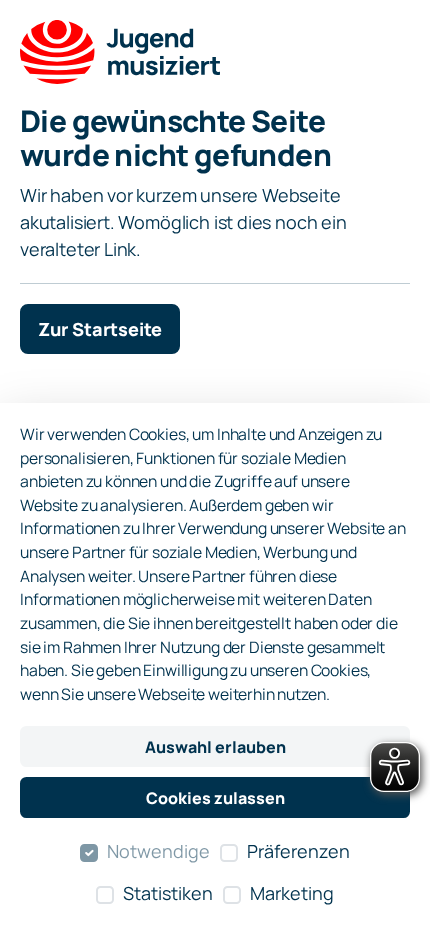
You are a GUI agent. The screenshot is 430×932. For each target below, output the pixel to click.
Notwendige (158, 851)
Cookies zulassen (215, 798)
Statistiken (168, 893)
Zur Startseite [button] (100, 329)
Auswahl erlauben (215, 747)
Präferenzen (298, 851)
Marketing (292, 893)
